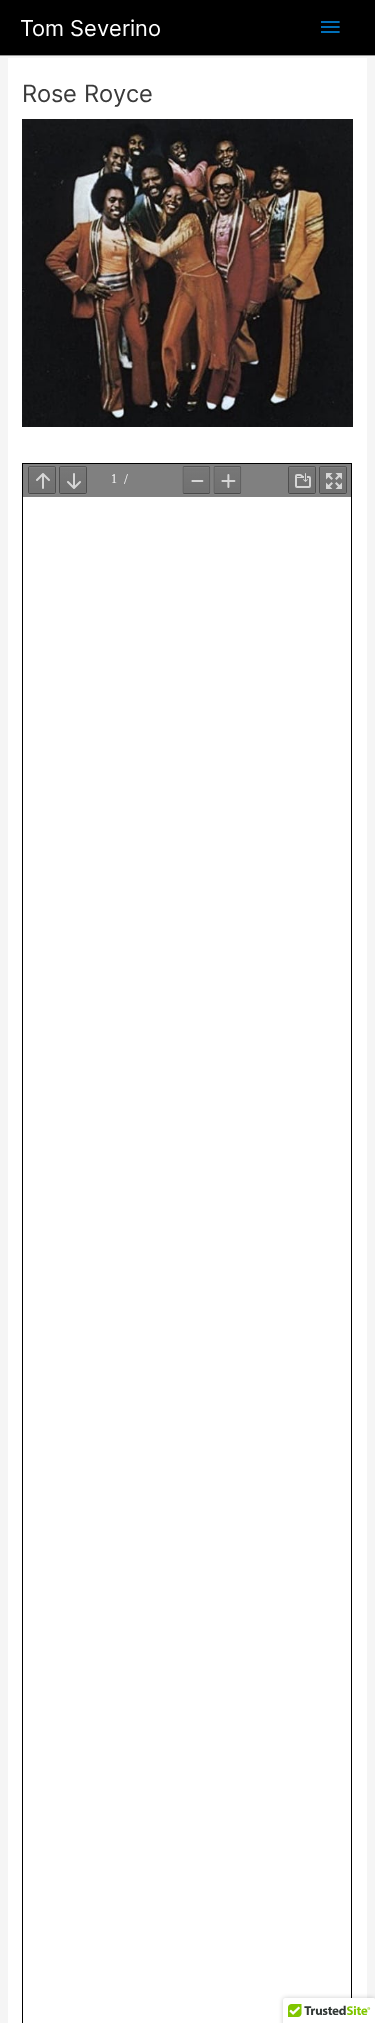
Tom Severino (90, 28)
